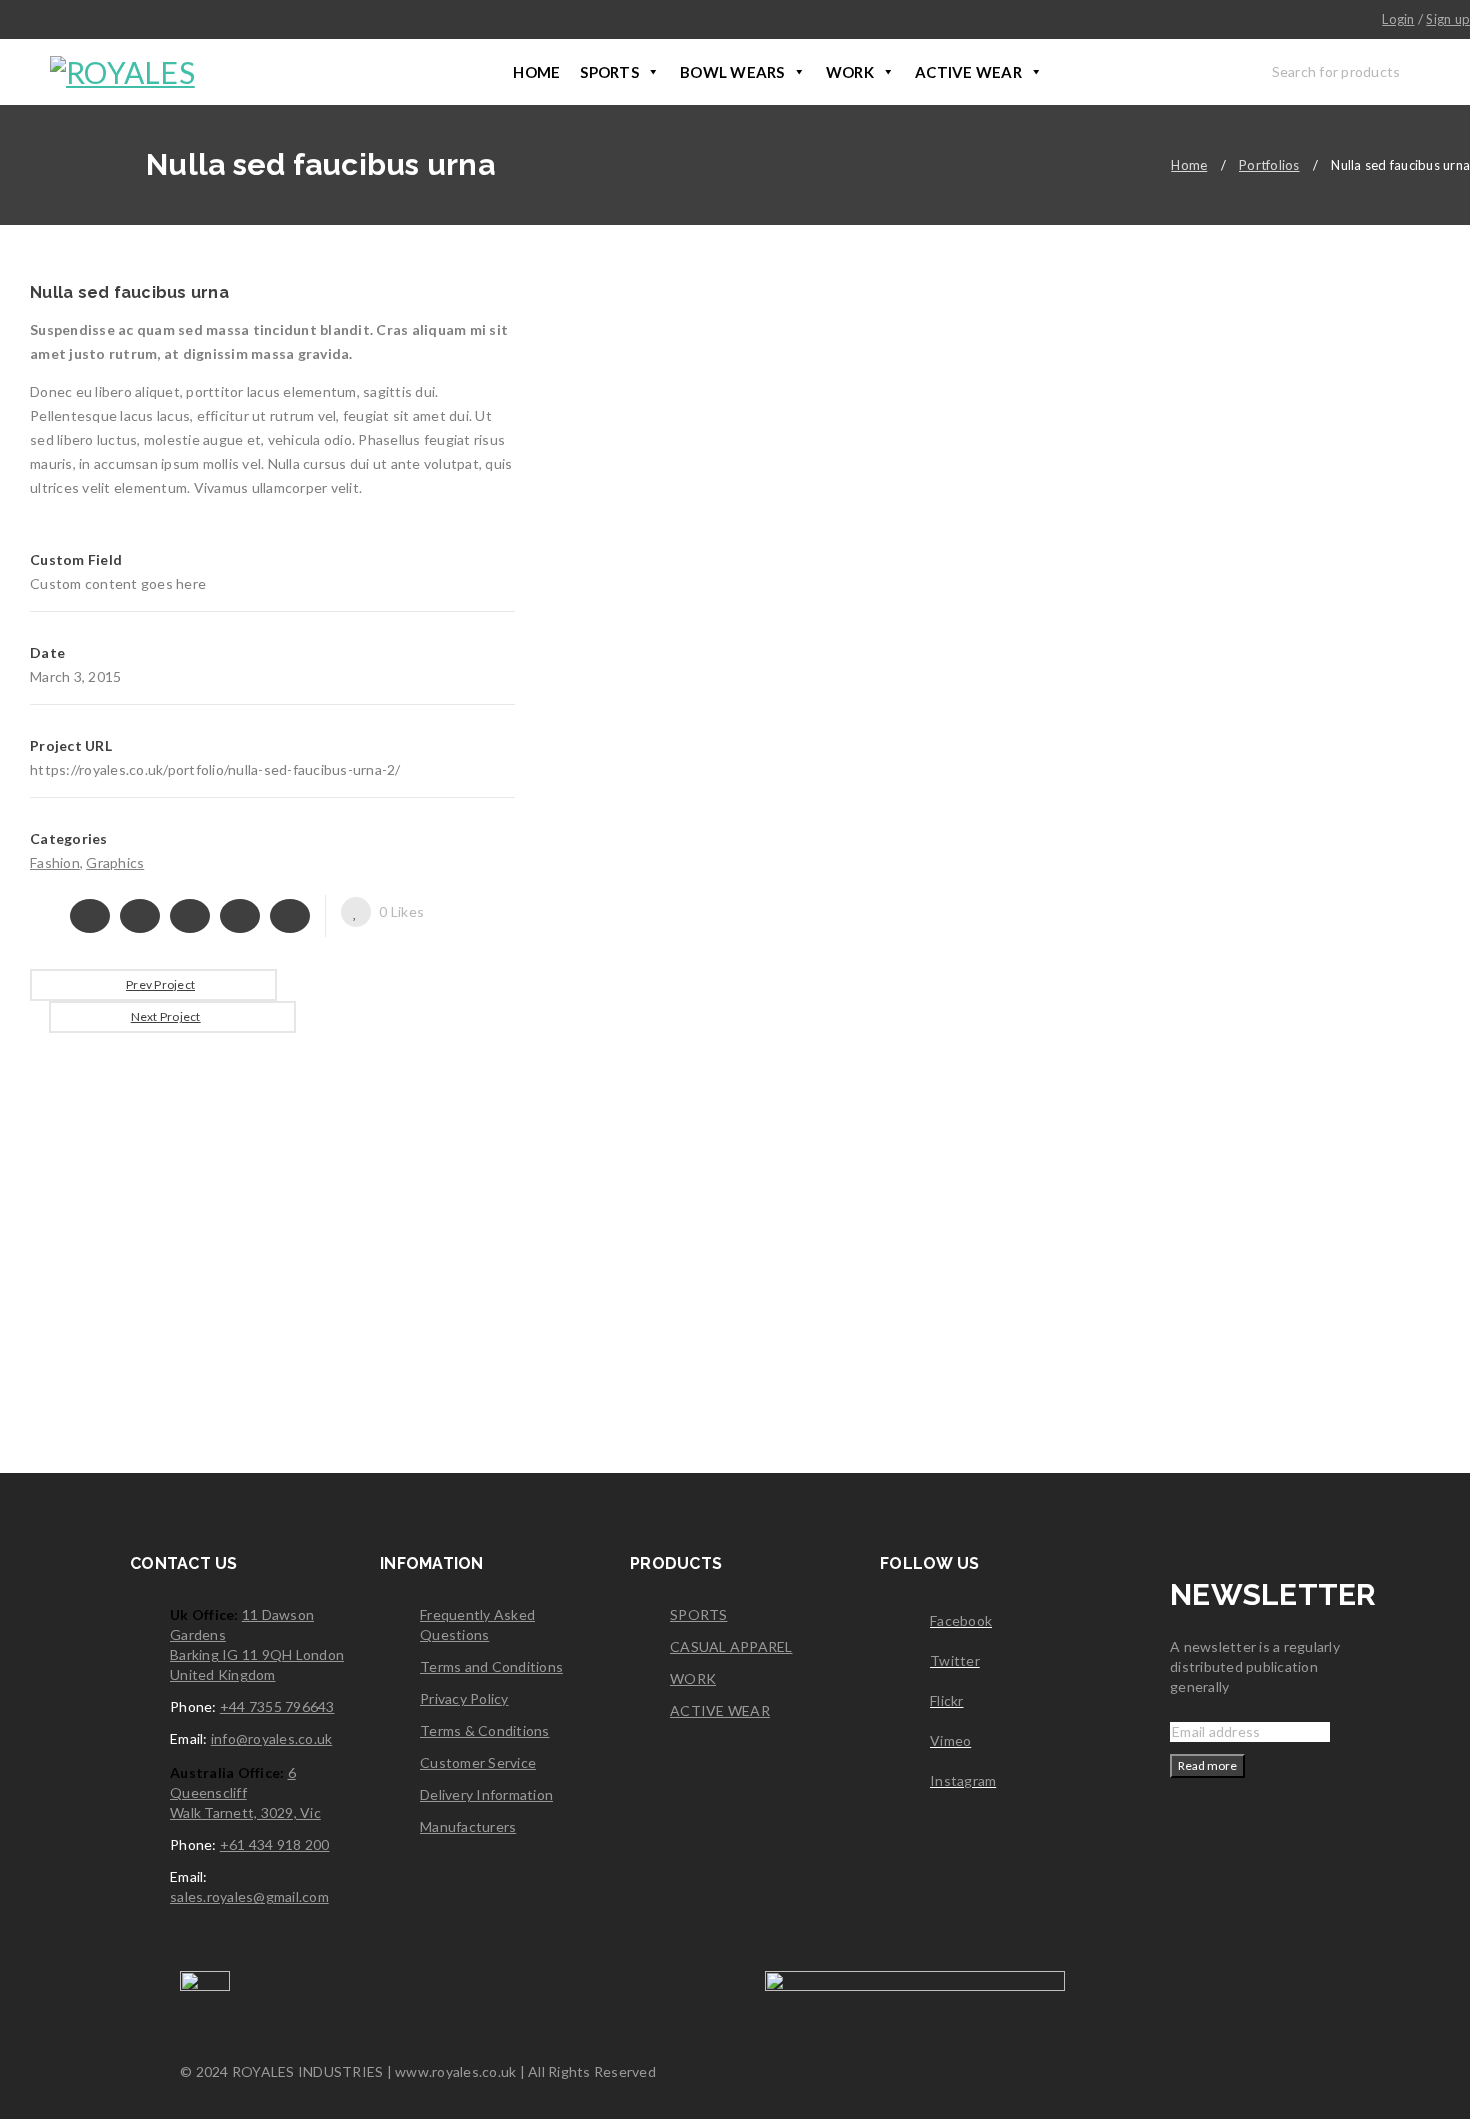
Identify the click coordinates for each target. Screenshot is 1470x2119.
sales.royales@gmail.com (249, 1896)
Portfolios (1269, 165)
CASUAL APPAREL (731, 1646)
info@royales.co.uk (272, 1738)
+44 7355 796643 (277, 1706)
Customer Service (478, 1762)
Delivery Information (486, 1794)
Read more (1207, 1765)
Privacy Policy (464, 1698)
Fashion (55, 862)
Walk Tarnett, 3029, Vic (245, 1812)
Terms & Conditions (485, 1730)
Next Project (166, 1016)
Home (1189, 165)
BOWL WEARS (732, 72)
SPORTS (609, 72)
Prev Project (160, 984)
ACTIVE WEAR (968, 72)
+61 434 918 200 (275, 1844)
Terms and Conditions (491, 1666)
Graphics (115, 862)
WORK (850, 72)
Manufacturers (468, 1826)
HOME (536, 72)
